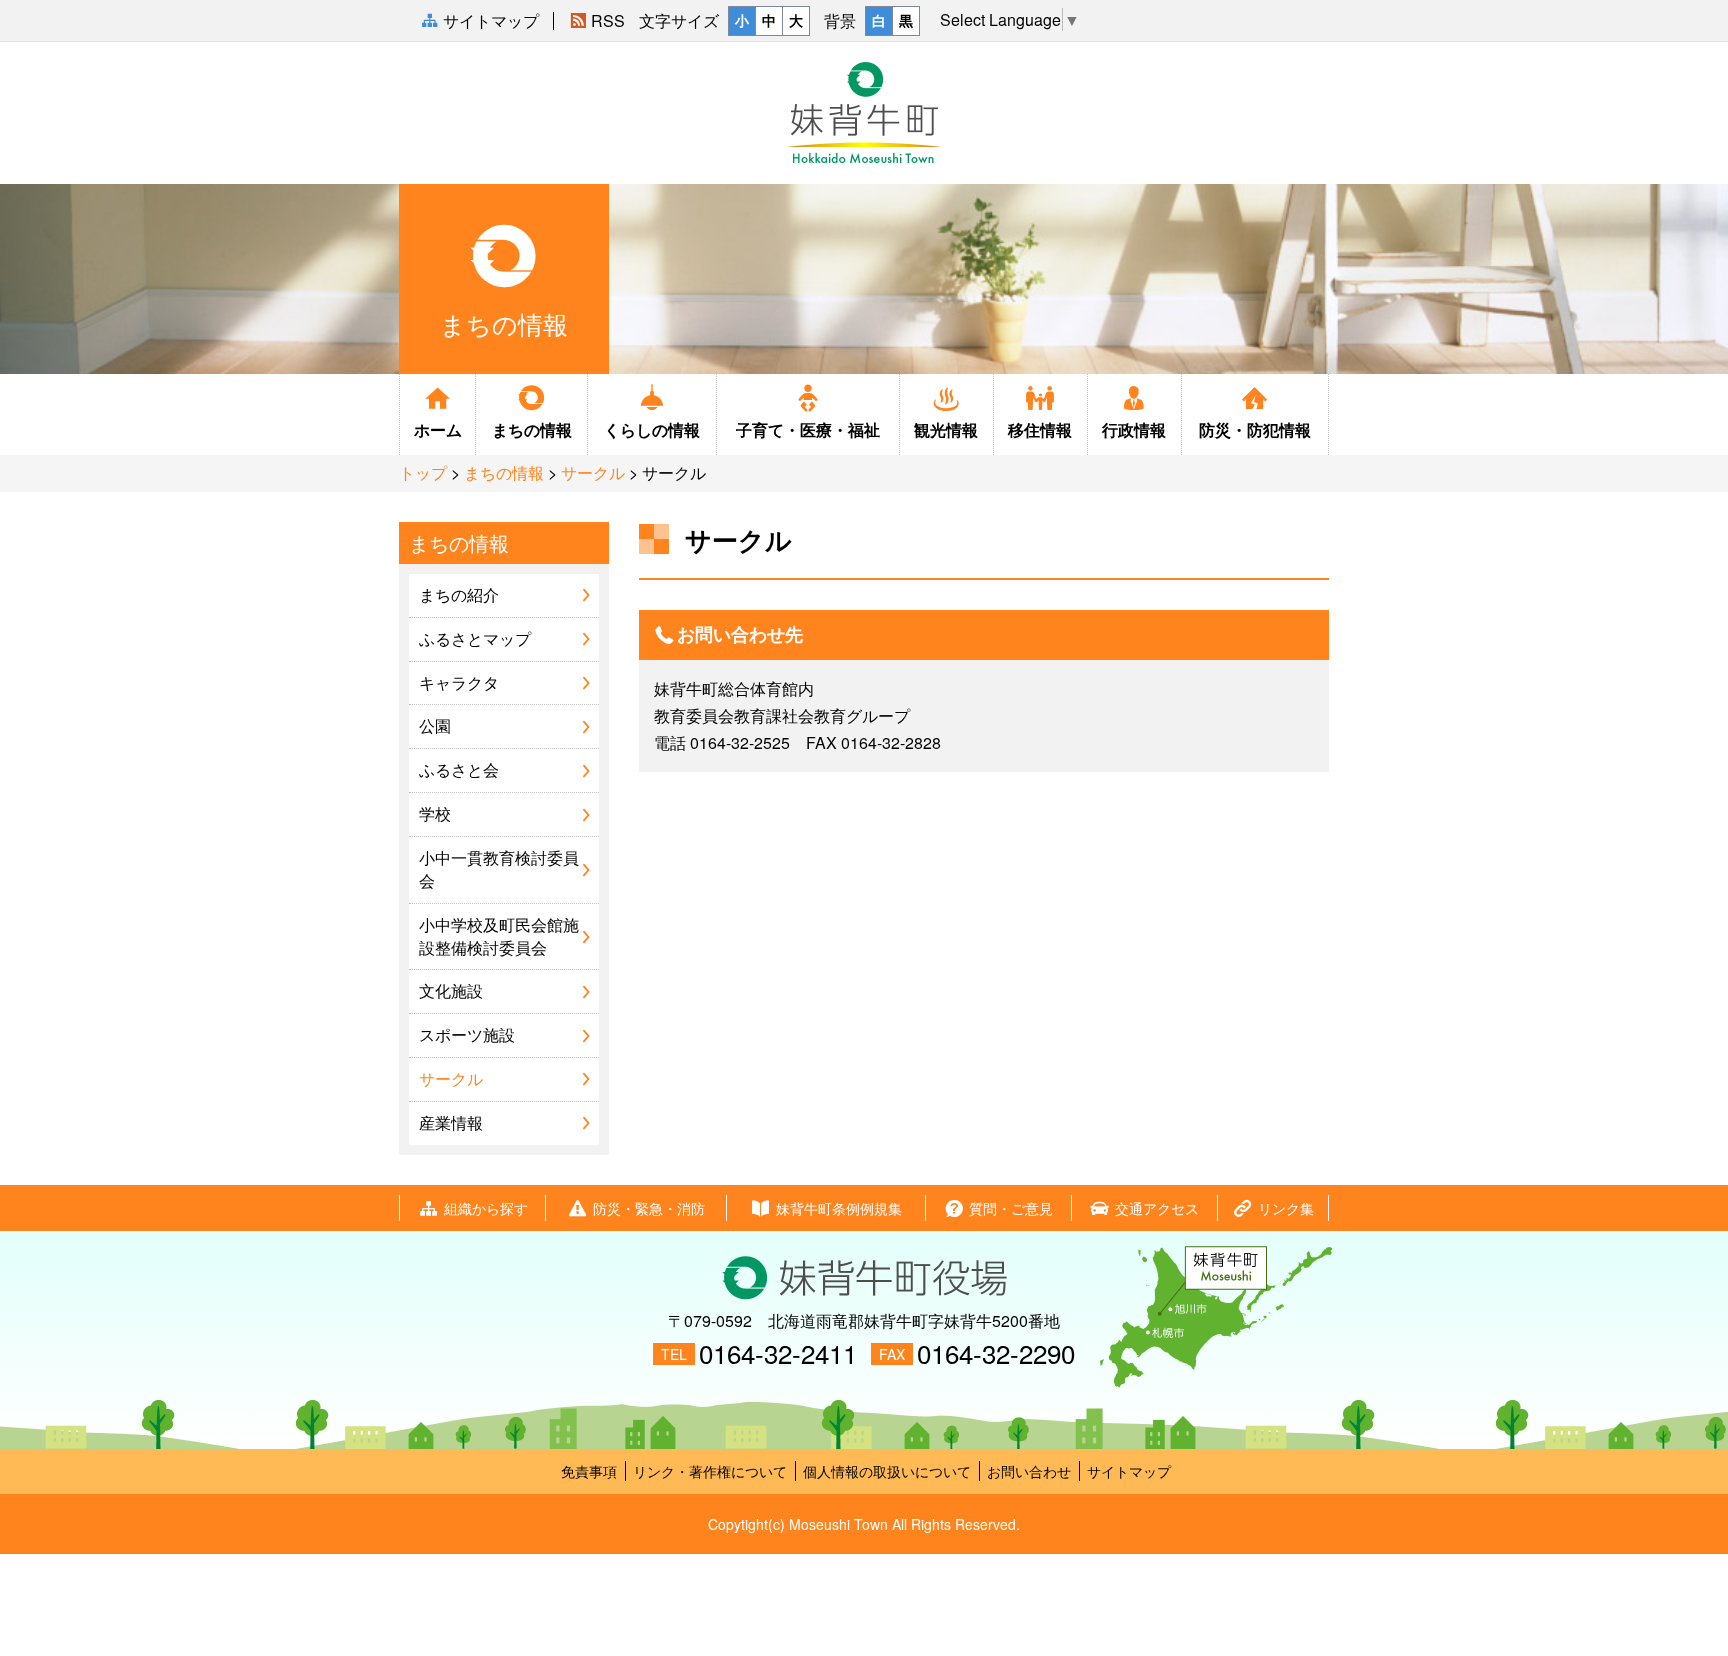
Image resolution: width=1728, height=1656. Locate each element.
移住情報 (1040, 429)
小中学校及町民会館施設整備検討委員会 (499, 936)
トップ (423, 472)
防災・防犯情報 (1255, 429)
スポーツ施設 (467, 1034)
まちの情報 (532, 429)
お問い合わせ (1029, 1471)
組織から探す (486, 1208)
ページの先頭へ (1697, 1588)
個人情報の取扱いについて (887, 1471)
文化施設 (451, 990)
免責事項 (589, 1471)
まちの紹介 (459, 594)
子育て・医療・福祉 (808, 429)
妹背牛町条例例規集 (839, 1208)
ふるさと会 (459, 769)
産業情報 (451, 1122)
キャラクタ (459, 682)
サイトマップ (1129, 1471)
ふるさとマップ (475, 638)
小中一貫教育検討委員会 (499, 869)
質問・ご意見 (1011, 1208)
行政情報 (1134, 429)
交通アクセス (1157, 1208)
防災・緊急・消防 (649, 1208)
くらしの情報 (652, 429)
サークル (593, 472)
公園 (435, 725)
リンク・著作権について (710, 1471)
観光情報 (946, 429)
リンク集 (1286, 1208)
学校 (435, 813)
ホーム (438, 429)
